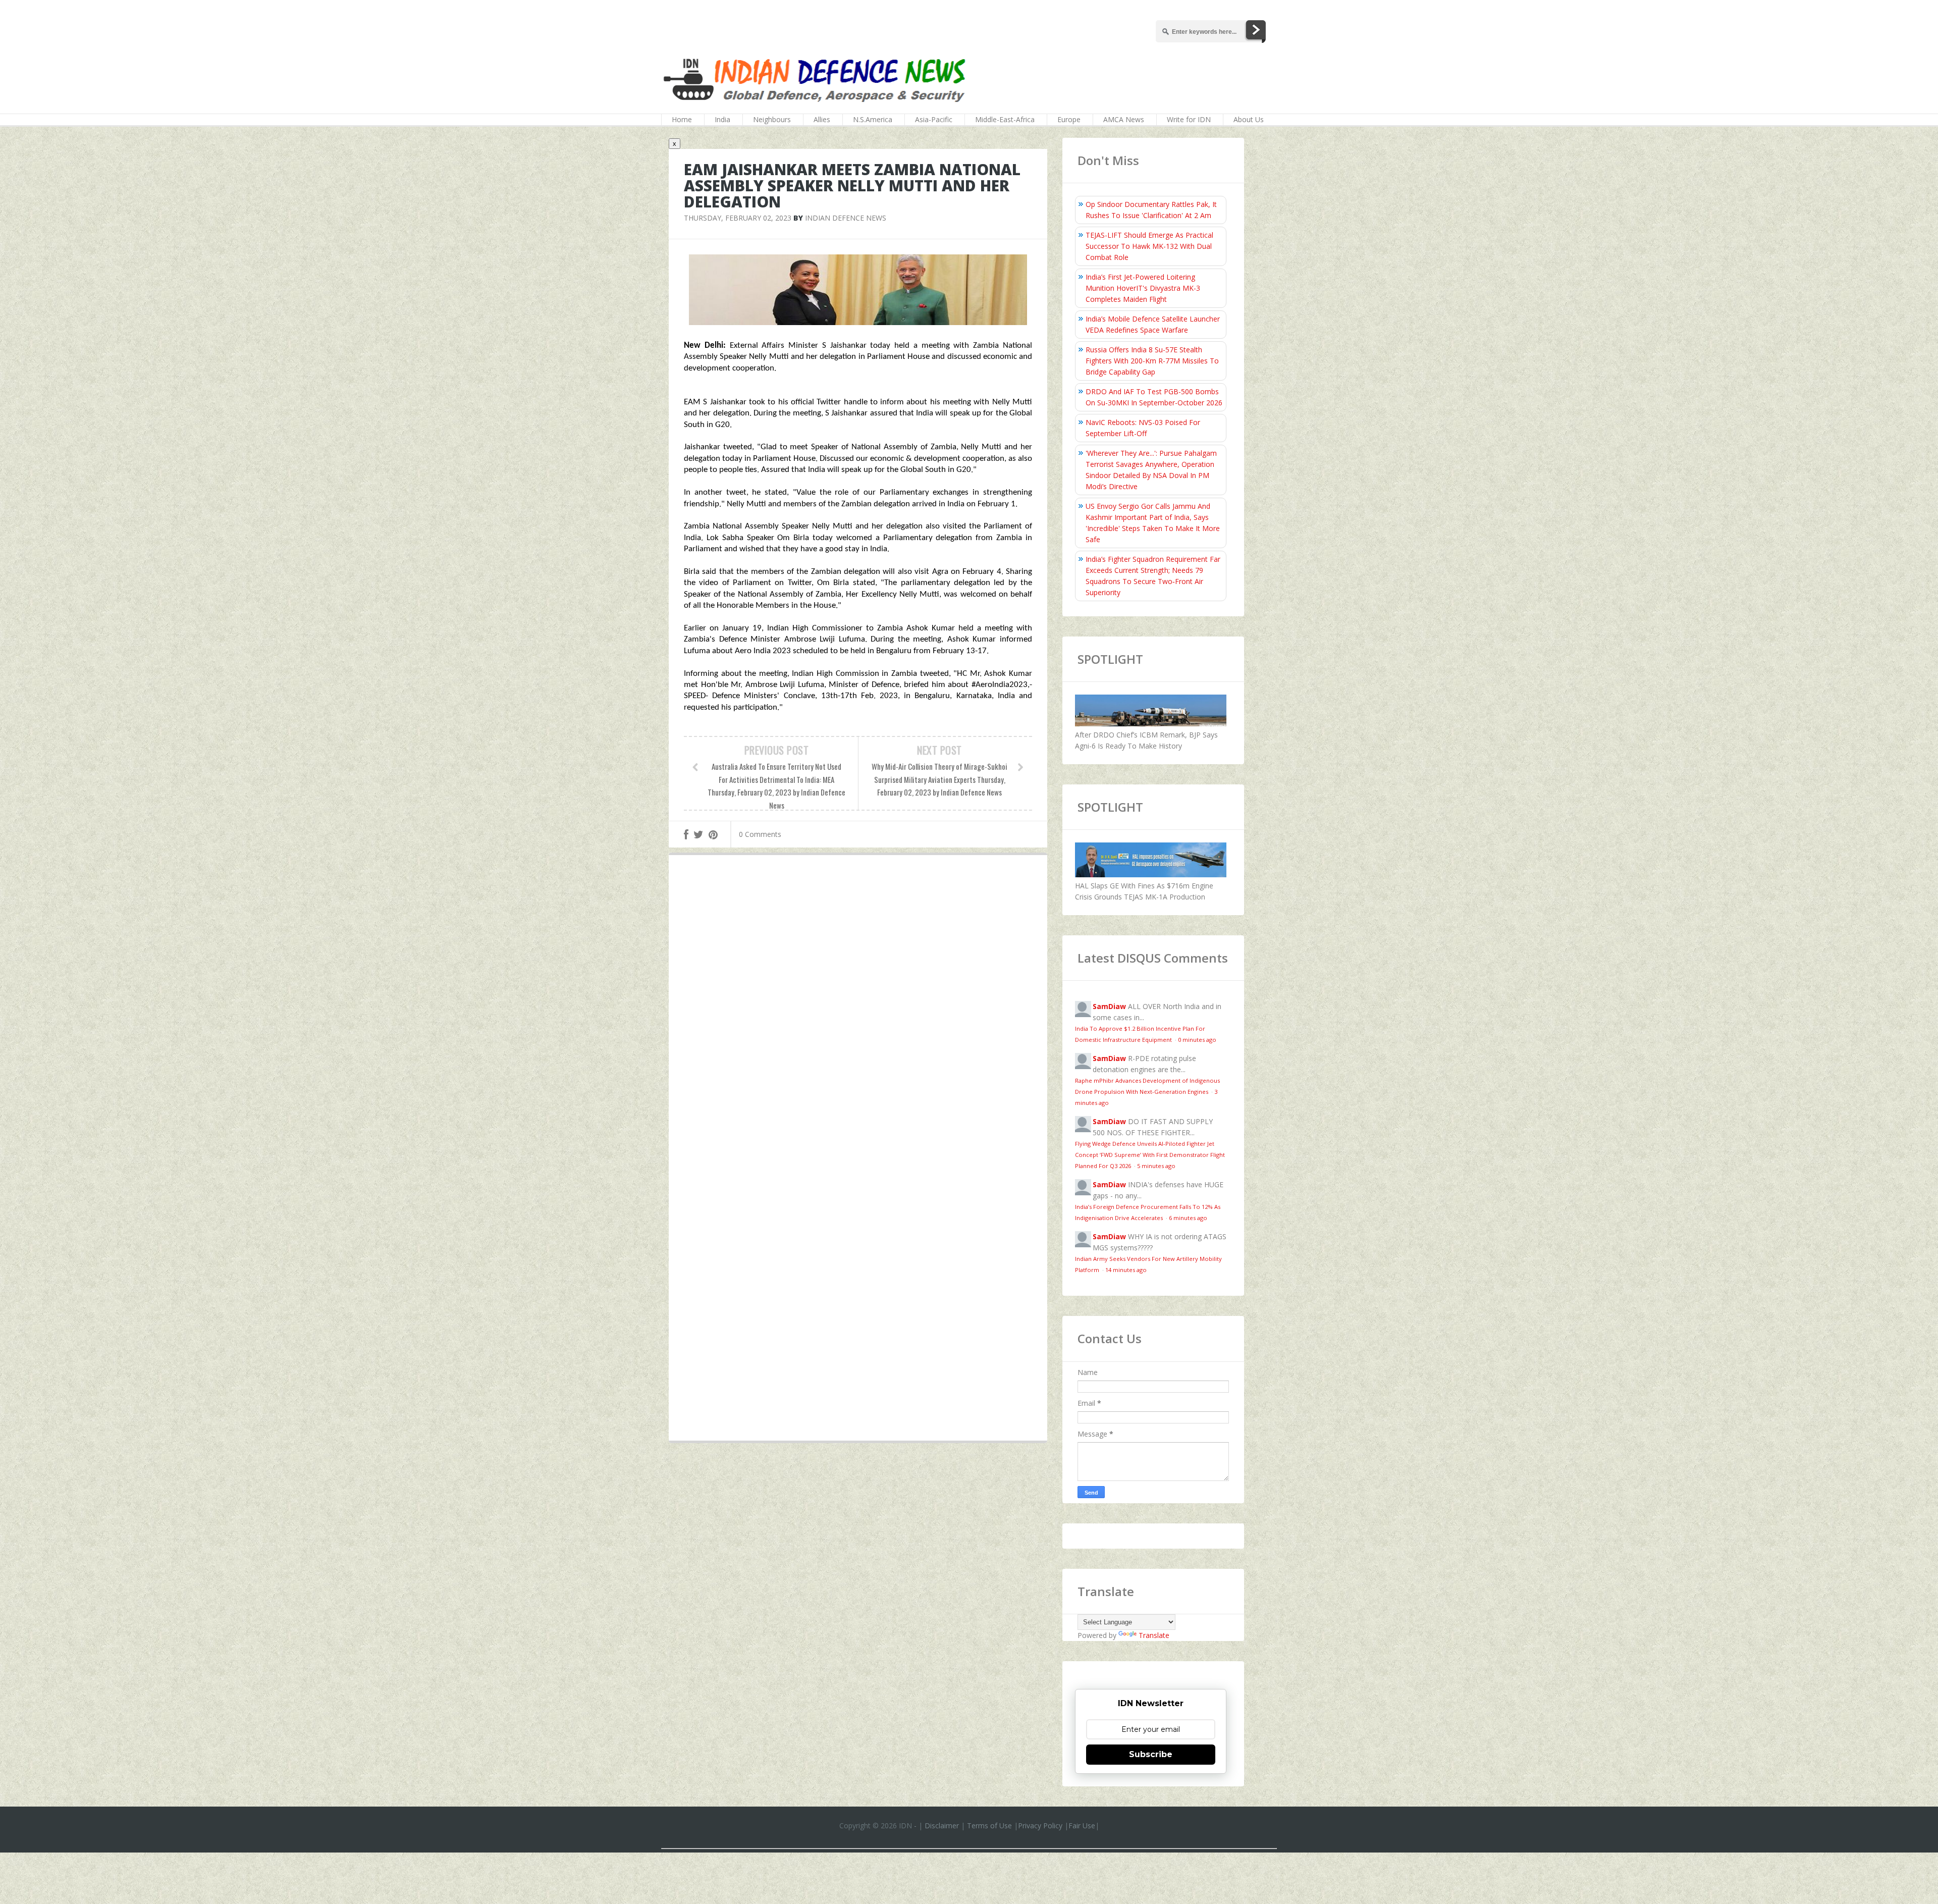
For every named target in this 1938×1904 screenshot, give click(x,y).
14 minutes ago (1126, 1270)
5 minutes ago (1156, 1166)
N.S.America (873, 119)
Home (682, 119)
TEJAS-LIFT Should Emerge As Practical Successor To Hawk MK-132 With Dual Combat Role (1149, 246)
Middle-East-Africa (1005, 119)
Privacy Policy (1040, 1826)
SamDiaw (1109, 1006)
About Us (1249, 119)
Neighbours (772, 119)
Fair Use (1082, 1826)
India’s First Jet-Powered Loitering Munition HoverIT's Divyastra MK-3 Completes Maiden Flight (1143, 288)
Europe (1069, 119)
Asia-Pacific (934, 119)
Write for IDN (1189, 119)
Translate (1154, 1635)
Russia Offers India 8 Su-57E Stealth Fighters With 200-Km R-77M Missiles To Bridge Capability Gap (1152, 361)
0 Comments (760, 834)
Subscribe (1151, 1754)
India (722, 119)
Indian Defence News (846, 218)
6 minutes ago (1188, 1218)
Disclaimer (942, 1826)
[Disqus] (858, 1010)
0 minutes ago (1197, 1040)
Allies (822, 119)
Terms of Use (989, 1826)
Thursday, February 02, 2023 (738, 218)
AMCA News (1124, 119)
